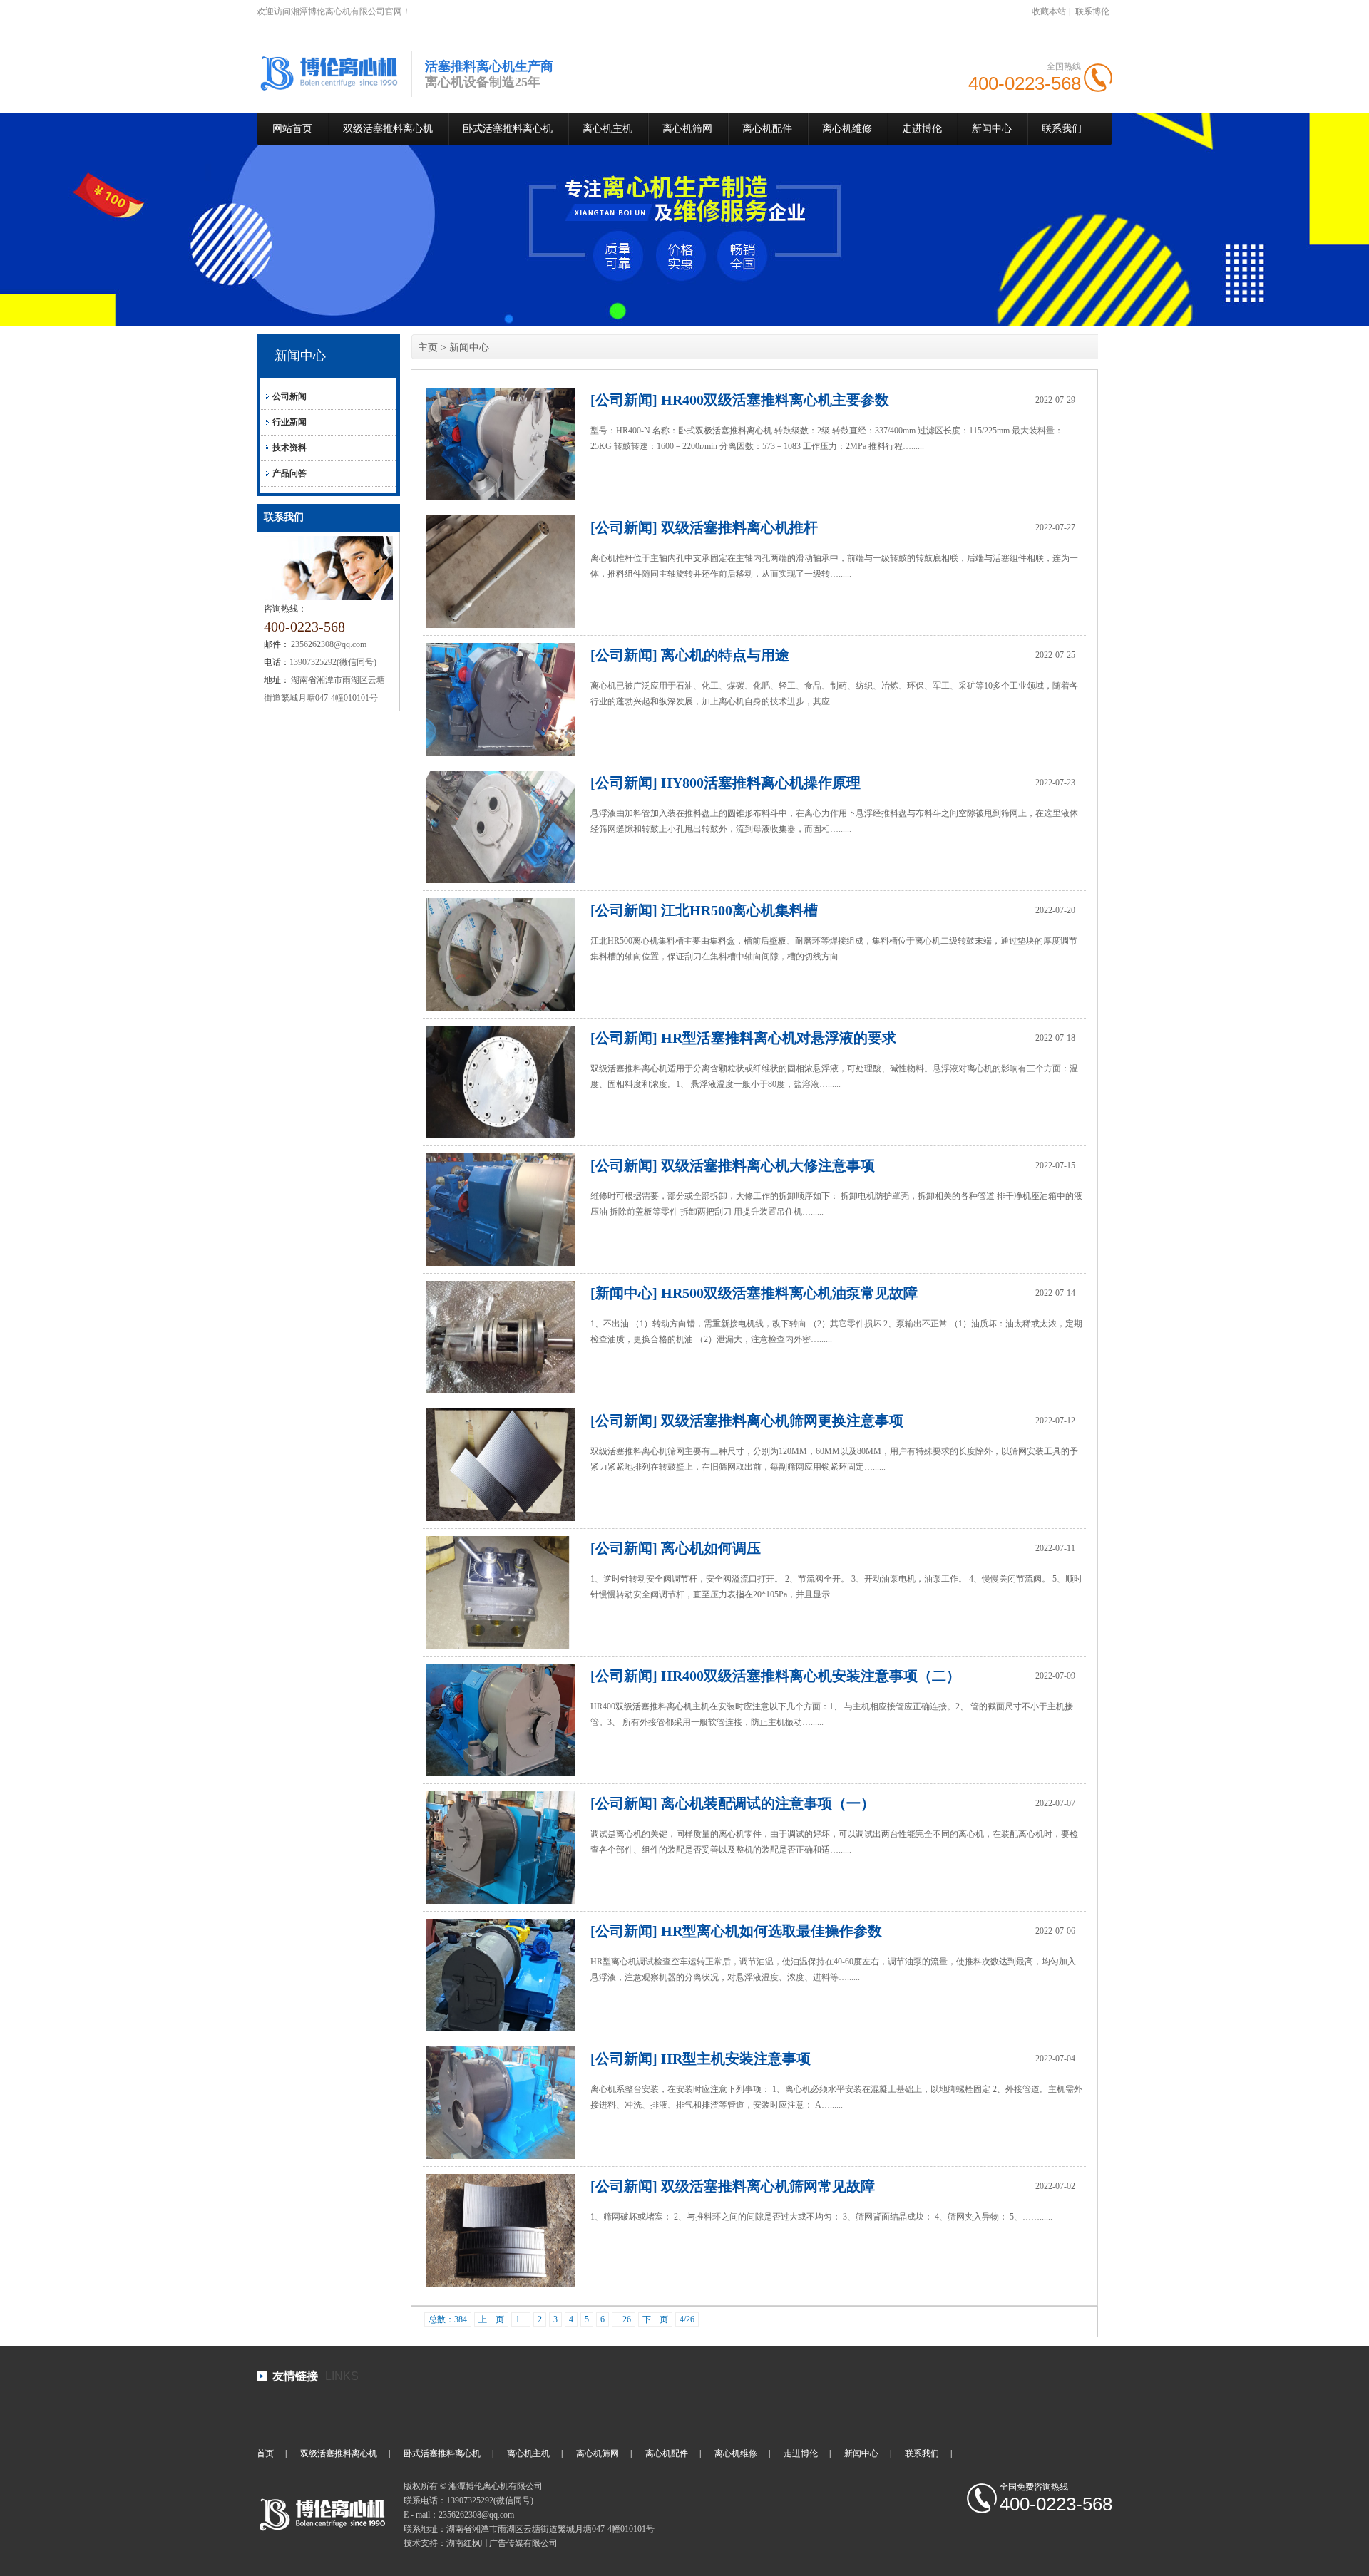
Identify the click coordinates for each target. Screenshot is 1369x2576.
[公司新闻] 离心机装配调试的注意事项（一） (733, 1803)
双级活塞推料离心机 (388, 129)
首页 (265, 2453)
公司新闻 (289, 396)
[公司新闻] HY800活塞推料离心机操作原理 (725, 783)
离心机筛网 (687, 129)
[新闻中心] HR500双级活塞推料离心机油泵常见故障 (754, 1293)
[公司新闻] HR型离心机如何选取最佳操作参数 (736, 1931)
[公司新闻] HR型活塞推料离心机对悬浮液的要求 (743, 1038)
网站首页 (292, 129)
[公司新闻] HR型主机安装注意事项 (701, 2059)
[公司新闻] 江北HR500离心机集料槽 (704, 910)
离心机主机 (607, 129)
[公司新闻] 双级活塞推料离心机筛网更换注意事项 (747, 1421)
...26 (624, 2319)
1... (521, 2319)
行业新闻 (289, 422)
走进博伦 (922, 129)
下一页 (655, 2319)
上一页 (491, 2319)
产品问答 (289, 473)
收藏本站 (1049, 11)
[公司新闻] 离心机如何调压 (676, 1548)
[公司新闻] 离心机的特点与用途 (690, 655)
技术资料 (289, 448)
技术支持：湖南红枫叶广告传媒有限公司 (481, 2543)
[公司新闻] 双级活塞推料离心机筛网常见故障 (733, 2186)
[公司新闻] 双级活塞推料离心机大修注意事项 (733, 1165)
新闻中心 (992, 129)
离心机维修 (847, 129)
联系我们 (1062, 129)
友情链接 (295, 2376)
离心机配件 (767, 129)
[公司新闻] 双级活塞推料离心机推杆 (704, 527)
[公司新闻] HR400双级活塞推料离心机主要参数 (740, 400)
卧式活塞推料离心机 (508, 129)
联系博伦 (1092, 11)
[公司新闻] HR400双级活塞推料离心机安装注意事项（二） (775, 1676)
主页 (428, 347)
